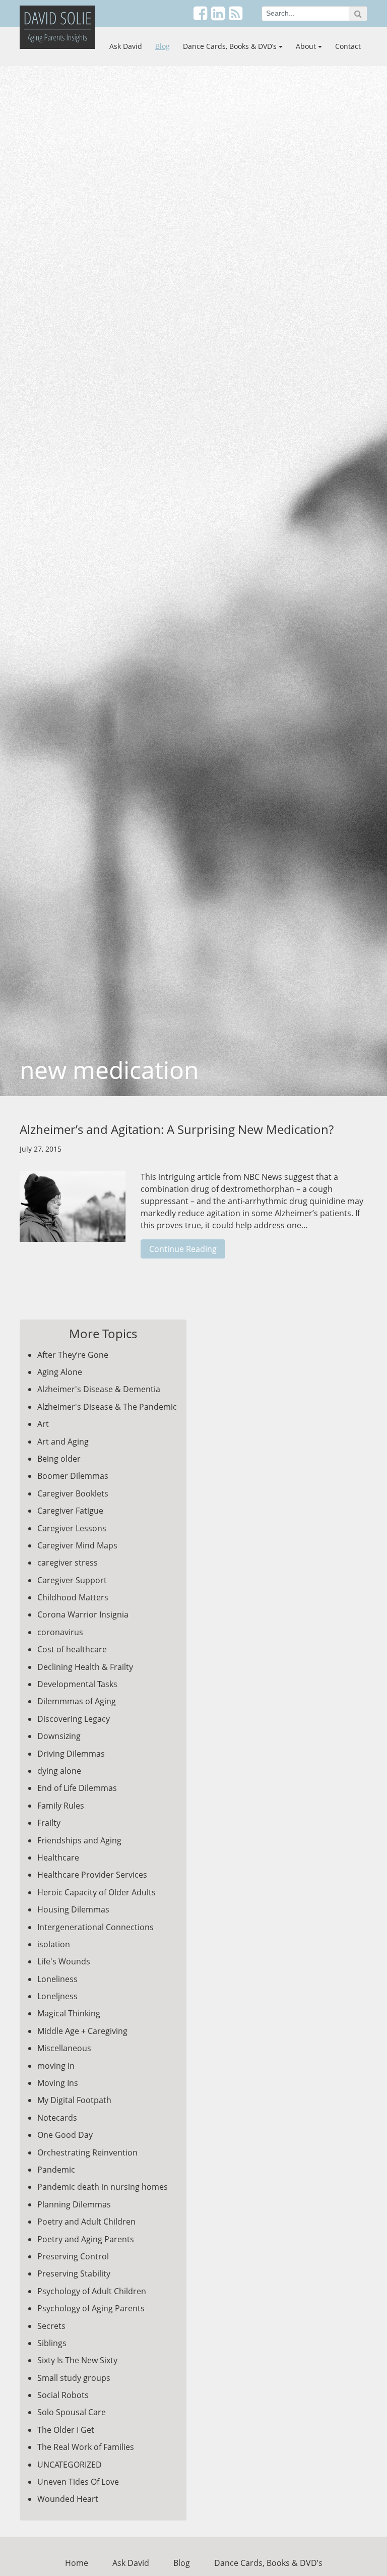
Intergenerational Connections (95, 1927)
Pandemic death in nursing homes (103, 2187)
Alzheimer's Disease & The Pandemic (107, 1407)
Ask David (126, 46)
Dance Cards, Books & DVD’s (230, 46)
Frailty (49, 1823)
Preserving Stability (74, 2273)
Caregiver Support (72, 1580)
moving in (56, 2066)
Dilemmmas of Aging (77, 1701)
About (306, 46)
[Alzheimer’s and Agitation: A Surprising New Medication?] (73, 1212)
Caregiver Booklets (73, 1493)
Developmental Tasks (77, 1684)
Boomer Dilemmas (73, 1476)
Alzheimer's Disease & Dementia (99, 1389)
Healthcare (58, 1858)
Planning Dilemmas (74, 2204)
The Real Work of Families (86, 2447)
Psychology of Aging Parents (91, 2308)
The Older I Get (66, 2430)
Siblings (52, 2343)
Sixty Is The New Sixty (77, 2360)
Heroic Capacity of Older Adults (96, 1892)
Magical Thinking (69, 2013)
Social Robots (63, 2395)
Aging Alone (60, 1372)
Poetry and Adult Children (86, 2222)
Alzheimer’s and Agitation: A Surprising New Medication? (177, 1129)
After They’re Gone (73, 1355)
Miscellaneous (64, 2048)
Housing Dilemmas (73, 1909)
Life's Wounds (64, 1961)
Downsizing (59, 1736)
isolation (54, 1944)
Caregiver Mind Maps (77, 1545)
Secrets (51, 2326)
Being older (59, 1459)
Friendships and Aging (79, 1840)
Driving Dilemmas (71, 1754)
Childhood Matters (73, 1597)
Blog (163, 46)
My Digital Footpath (74, 2100)
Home (77, 2563)
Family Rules (61, 1806)
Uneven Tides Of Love (78, 2482)
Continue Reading (183, 1249)
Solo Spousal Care (72, 2412)
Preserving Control (73, 2256)
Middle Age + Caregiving (82, 2031)
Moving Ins (58, 2083)
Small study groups (74, 2378)
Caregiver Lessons (72, 1528)
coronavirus (60, 1632)
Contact (348, 46)
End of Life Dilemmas (77, 1788)
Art (43, 1424)
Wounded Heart (68, 2499)
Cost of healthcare (72, 1649)
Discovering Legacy (74, 1719)
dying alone (59, 1771)
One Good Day (65, 2135)
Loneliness (57, 1979)
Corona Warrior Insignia (83, 1614)
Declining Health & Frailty (85, 1667)
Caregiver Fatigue (70, 1511)
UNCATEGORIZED (70, 2465)
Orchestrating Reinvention (87, 2152)
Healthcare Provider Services (92, 1875)
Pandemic (56, 2170)
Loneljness (57, 1996)
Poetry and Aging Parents (86, 2239)
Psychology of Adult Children (92, 2291)
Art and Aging (63, 1442)
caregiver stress (68, 1563)
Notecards (57, 2118)
